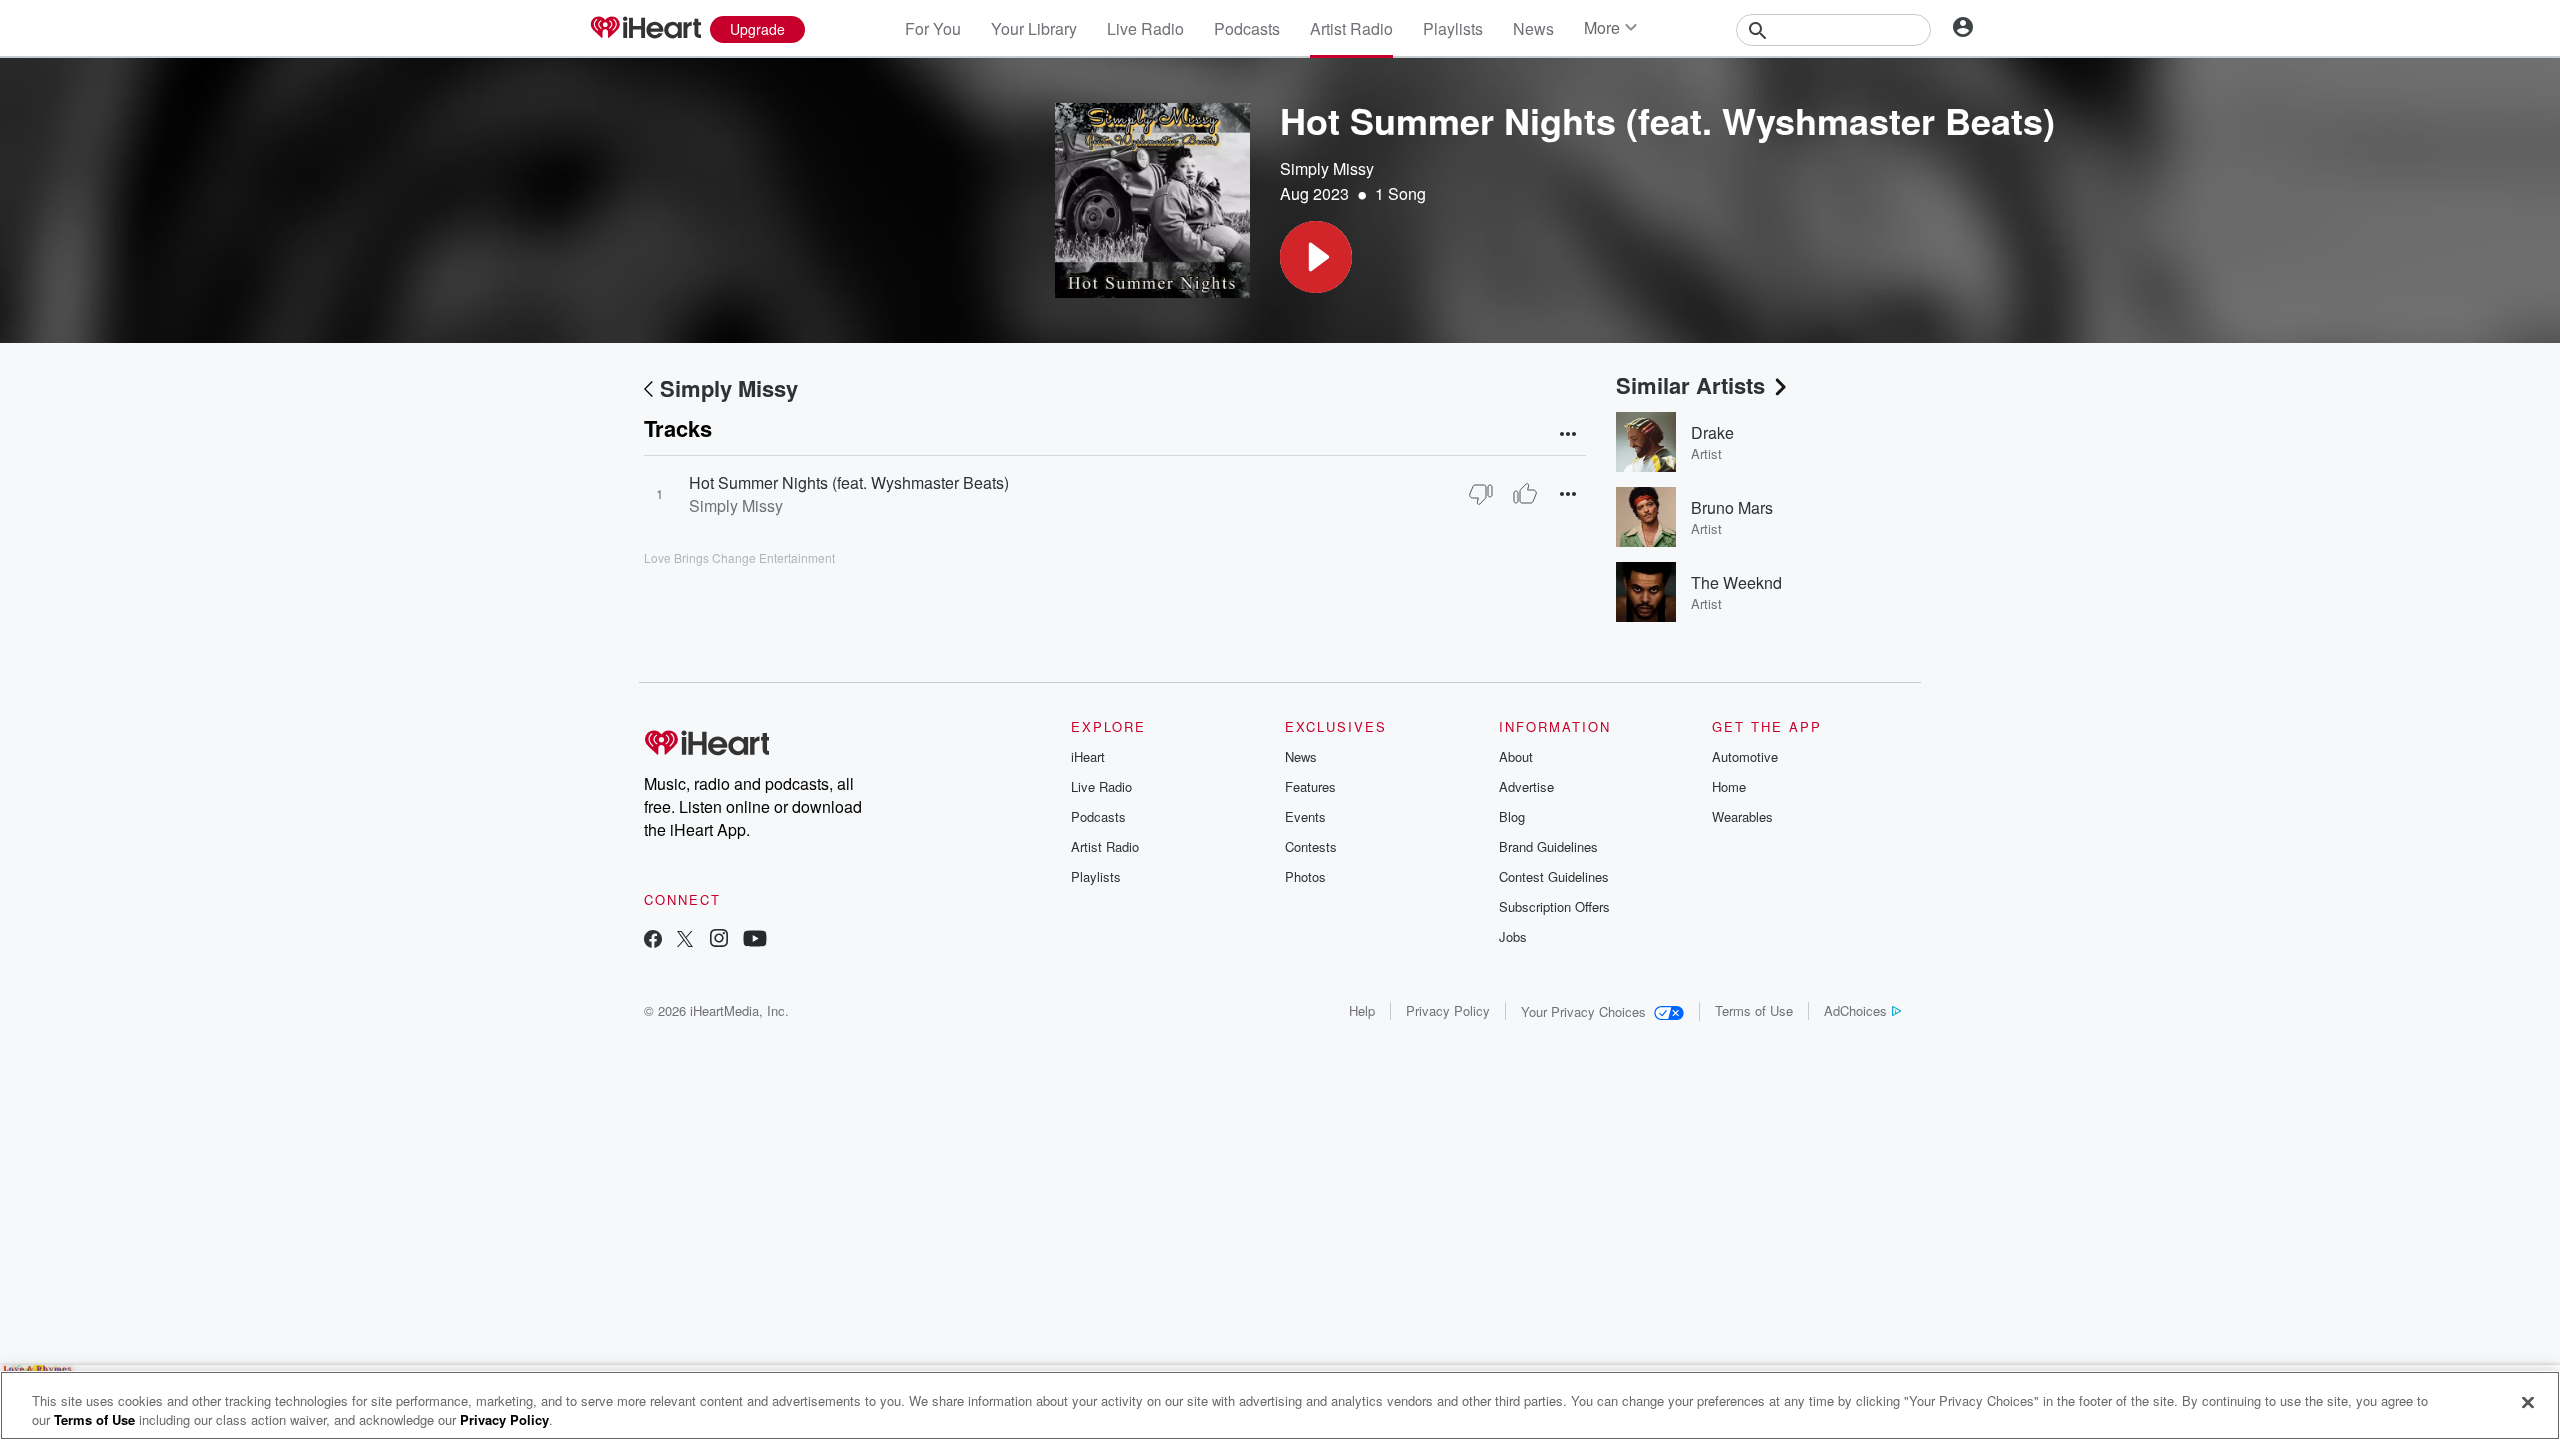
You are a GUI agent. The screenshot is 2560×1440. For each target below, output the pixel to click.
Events (1305, 816)
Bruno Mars (1732, 507)
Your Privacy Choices (1583, 1011)
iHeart (1088, 756)
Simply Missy (1327, 168)
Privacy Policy (1448, 1010)
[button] (1316, 257)
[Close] (2528, 1403)
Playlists (1453, 28)
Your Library (1034, 28)
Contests (1311, 846)
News (1533, 28)
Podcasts (1247, 28)
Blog (1512, 816)
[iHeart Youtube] (755, 940)
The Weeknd (1736, 582)
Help (1362, 1010)
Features (1310, 786)
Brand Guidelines (1548, 846)
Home (1729, 786)
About (1516, 756)
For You (933, 28)
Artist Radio (1351, 28)
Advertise (1526, 786)
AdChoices (1855, 1010)
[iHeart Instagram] (719, 940)
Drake (1712, 432)
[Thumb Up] (1525, 494)
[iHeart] (645, 29)
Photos (1305, 876)
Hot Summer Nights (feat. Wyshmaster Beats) (849, 482)
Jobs (1513, 936)
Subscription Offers (1554, 906)
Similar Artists (1690, 385)
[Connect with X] (685, 940)
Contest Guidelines (1554, 876)
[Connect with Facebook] (653, 940)
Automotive (1745, 756)
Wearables (1742, 816)
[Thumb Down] (1481, 494)
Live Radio (1145, 28)
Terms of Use (1754, 1010)
